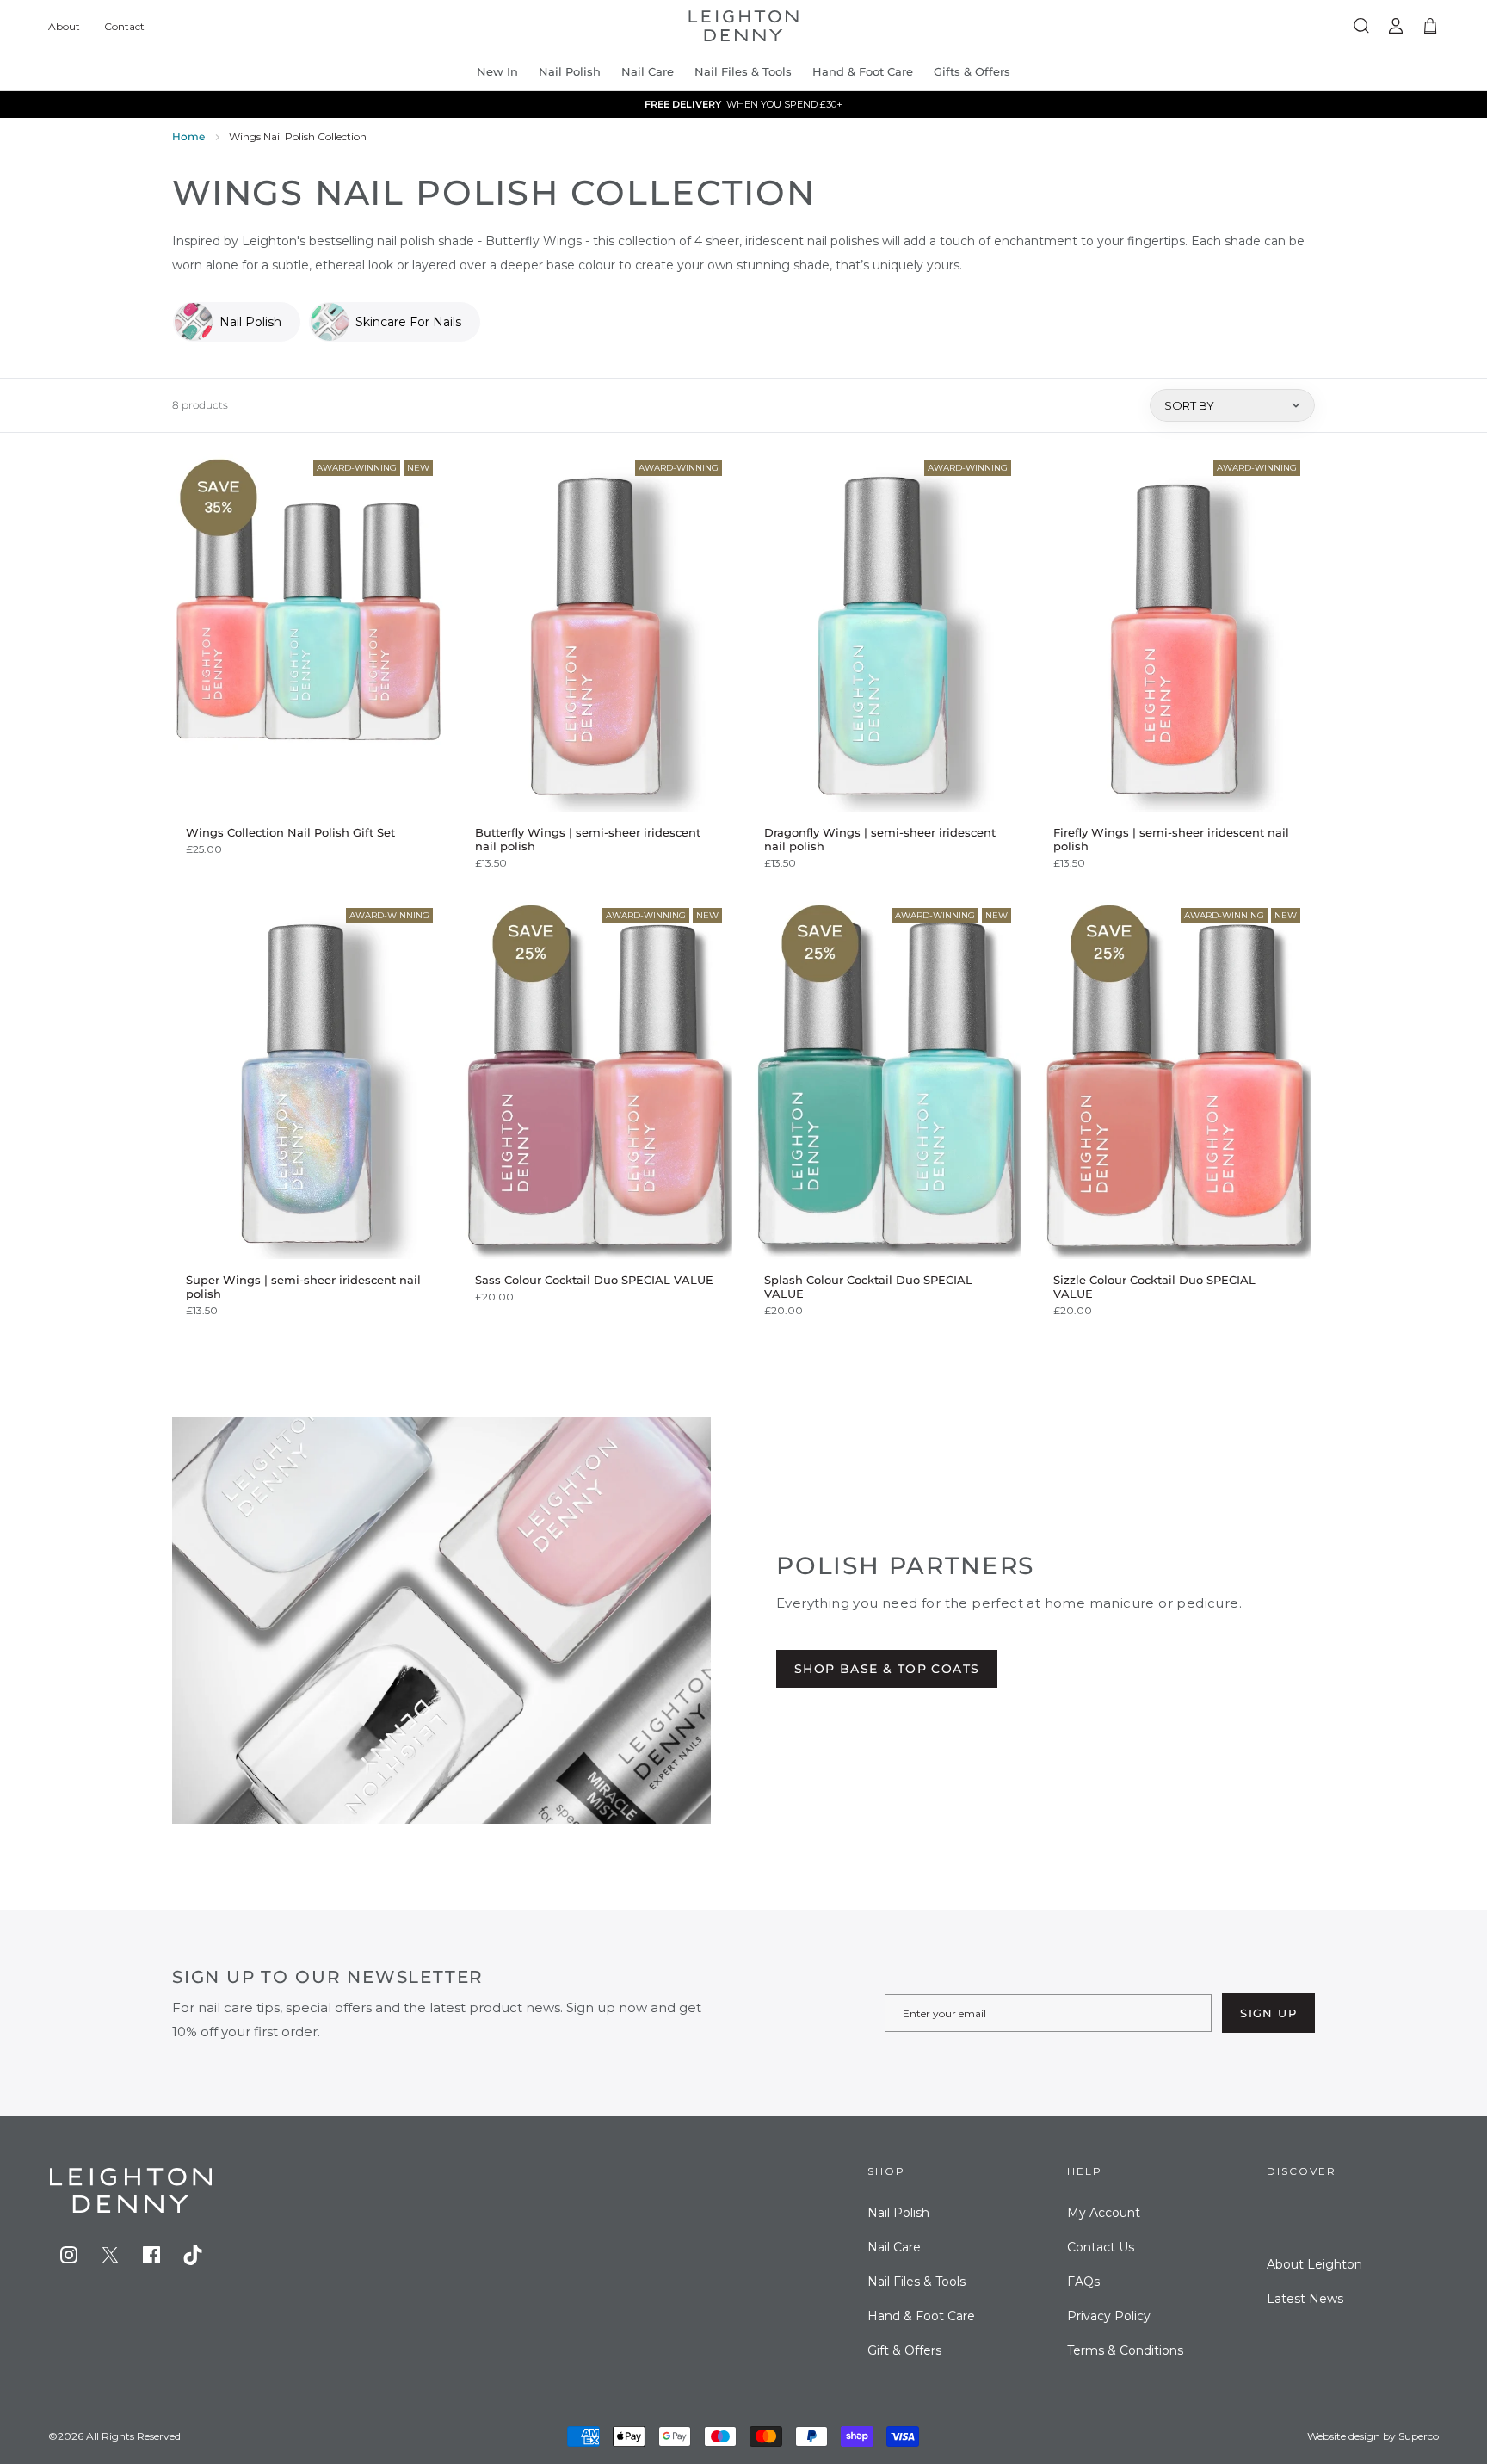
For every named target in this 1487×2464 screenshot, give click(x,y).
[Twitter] (110, 2255)
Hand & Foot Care (921, 2316)
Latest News (1305, 2299)
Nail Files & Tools (743, 71)
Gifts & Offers (972, 71)
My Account (1104, 2213)
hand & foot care (863, 71)
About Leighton (1314, 2264)
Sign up (1268, 2013)
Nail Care (648, 71)
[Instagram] (69, 2255)
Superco (1419, 2436)
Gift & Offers (904, 2350)
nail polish (570, 71)
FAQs (1083, 2282)
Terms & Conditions (1125, 2350)
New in (497, 71)
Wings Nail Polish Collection (298, 136)
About (64, 26)
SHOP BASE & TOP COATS (887, 1669)
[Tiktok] (193, 2255)
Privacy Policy (1109, 2316)
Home (188, 136)
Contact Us (1101, 2247)
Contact (124, 26)
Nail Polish (898, 2213)
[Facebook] (151, 2255)
